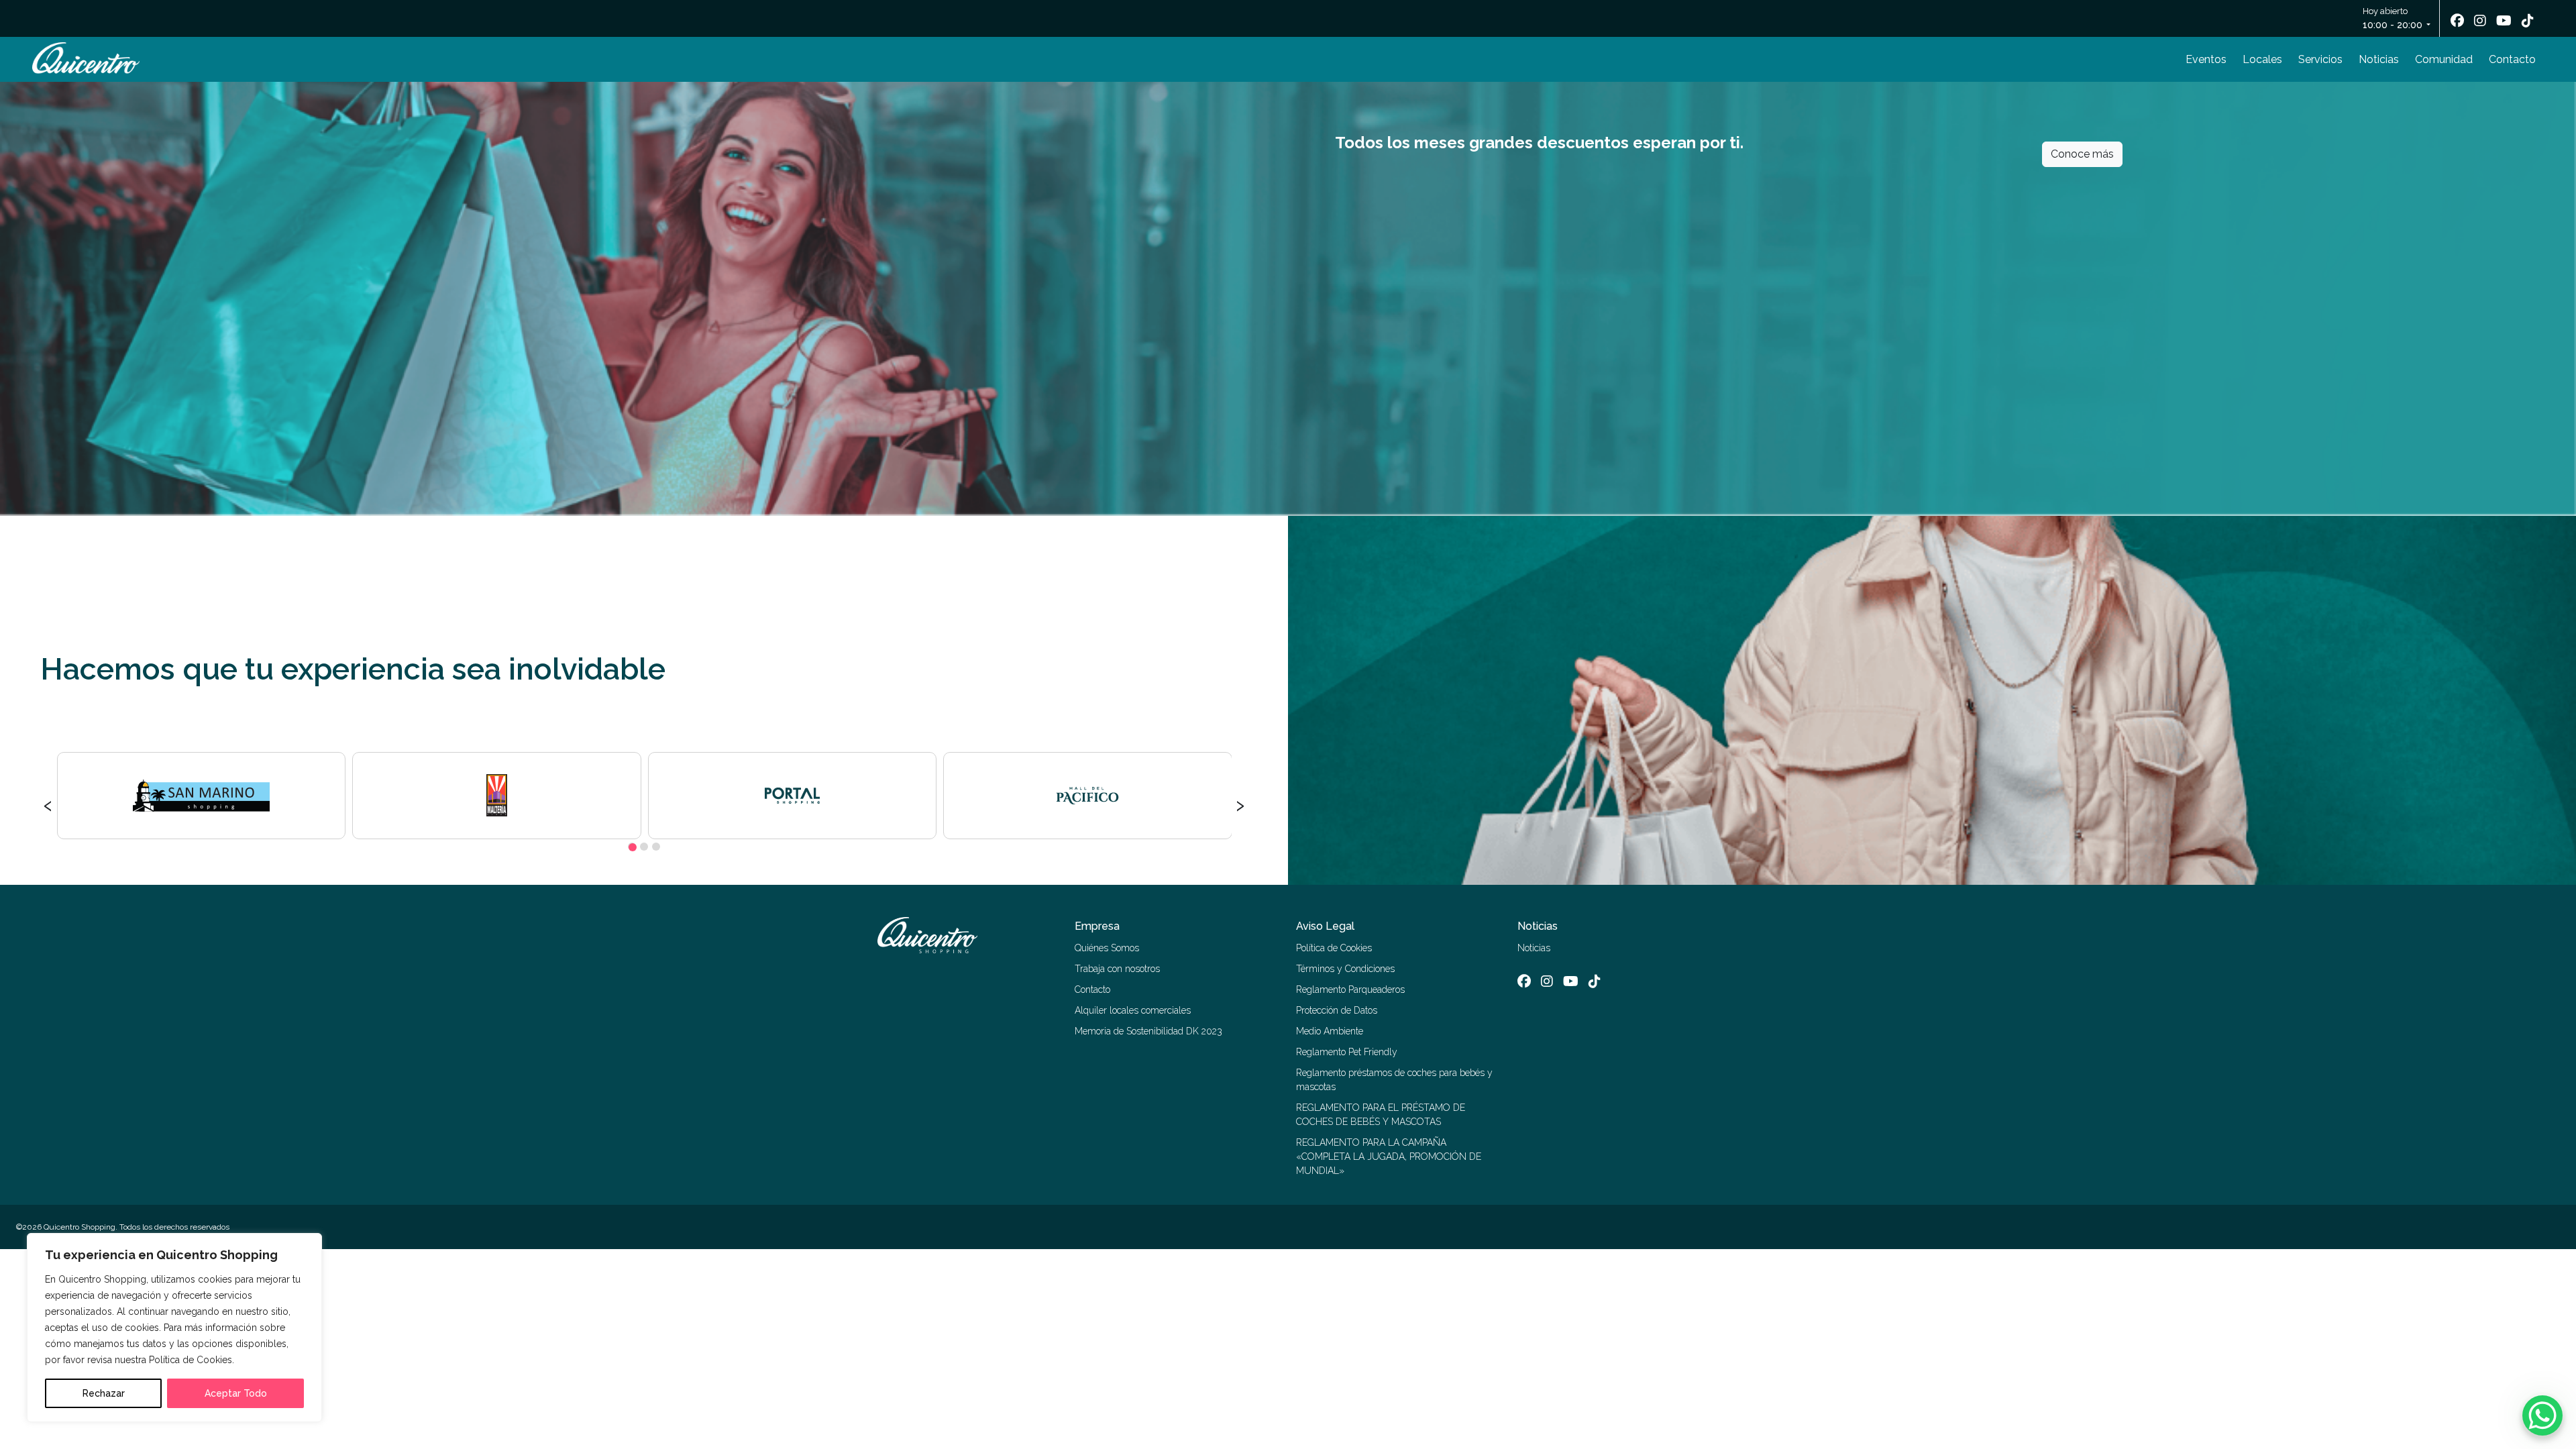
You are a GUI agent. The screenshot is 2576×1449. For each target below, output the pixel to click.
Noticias (2379, 59)
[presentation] (48, 804)
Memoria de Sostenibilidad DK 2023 (1148, 1031)
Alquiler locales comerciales (1133, 1010)
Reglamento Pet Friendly (1347, 1052)
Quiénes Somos (1107, 948)
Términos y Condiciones (1345, 969)
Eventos (2206, 59)
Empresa (1097, 926)
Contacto (2512, 59)
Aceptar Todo (236, 1393)
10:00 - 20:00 (2393, 25)
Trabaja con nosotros (1117, 969)
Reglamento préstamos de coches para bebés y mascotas (1394, 1080)
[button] (632, 847)
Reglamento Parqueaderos (1350, 989)
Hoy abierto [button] (2393, 18)
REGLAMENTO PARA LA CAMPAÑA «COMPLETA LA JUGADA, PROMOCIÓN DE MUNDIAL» (1389, 1157)
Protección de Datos (1337, 1010)
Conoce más (2082, 154)
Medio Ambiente (1330, 1031)
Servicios (2320, 59)
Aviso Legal (1325, 926)
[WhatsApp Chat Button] (2542, 1415)
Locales (2262, 59)
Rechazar (104, 1393)
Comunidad (2444, 59)
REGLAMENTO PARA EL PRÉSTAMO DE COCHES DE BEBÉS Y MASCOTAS (1381, 1115)
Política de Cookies (1334, 948)
